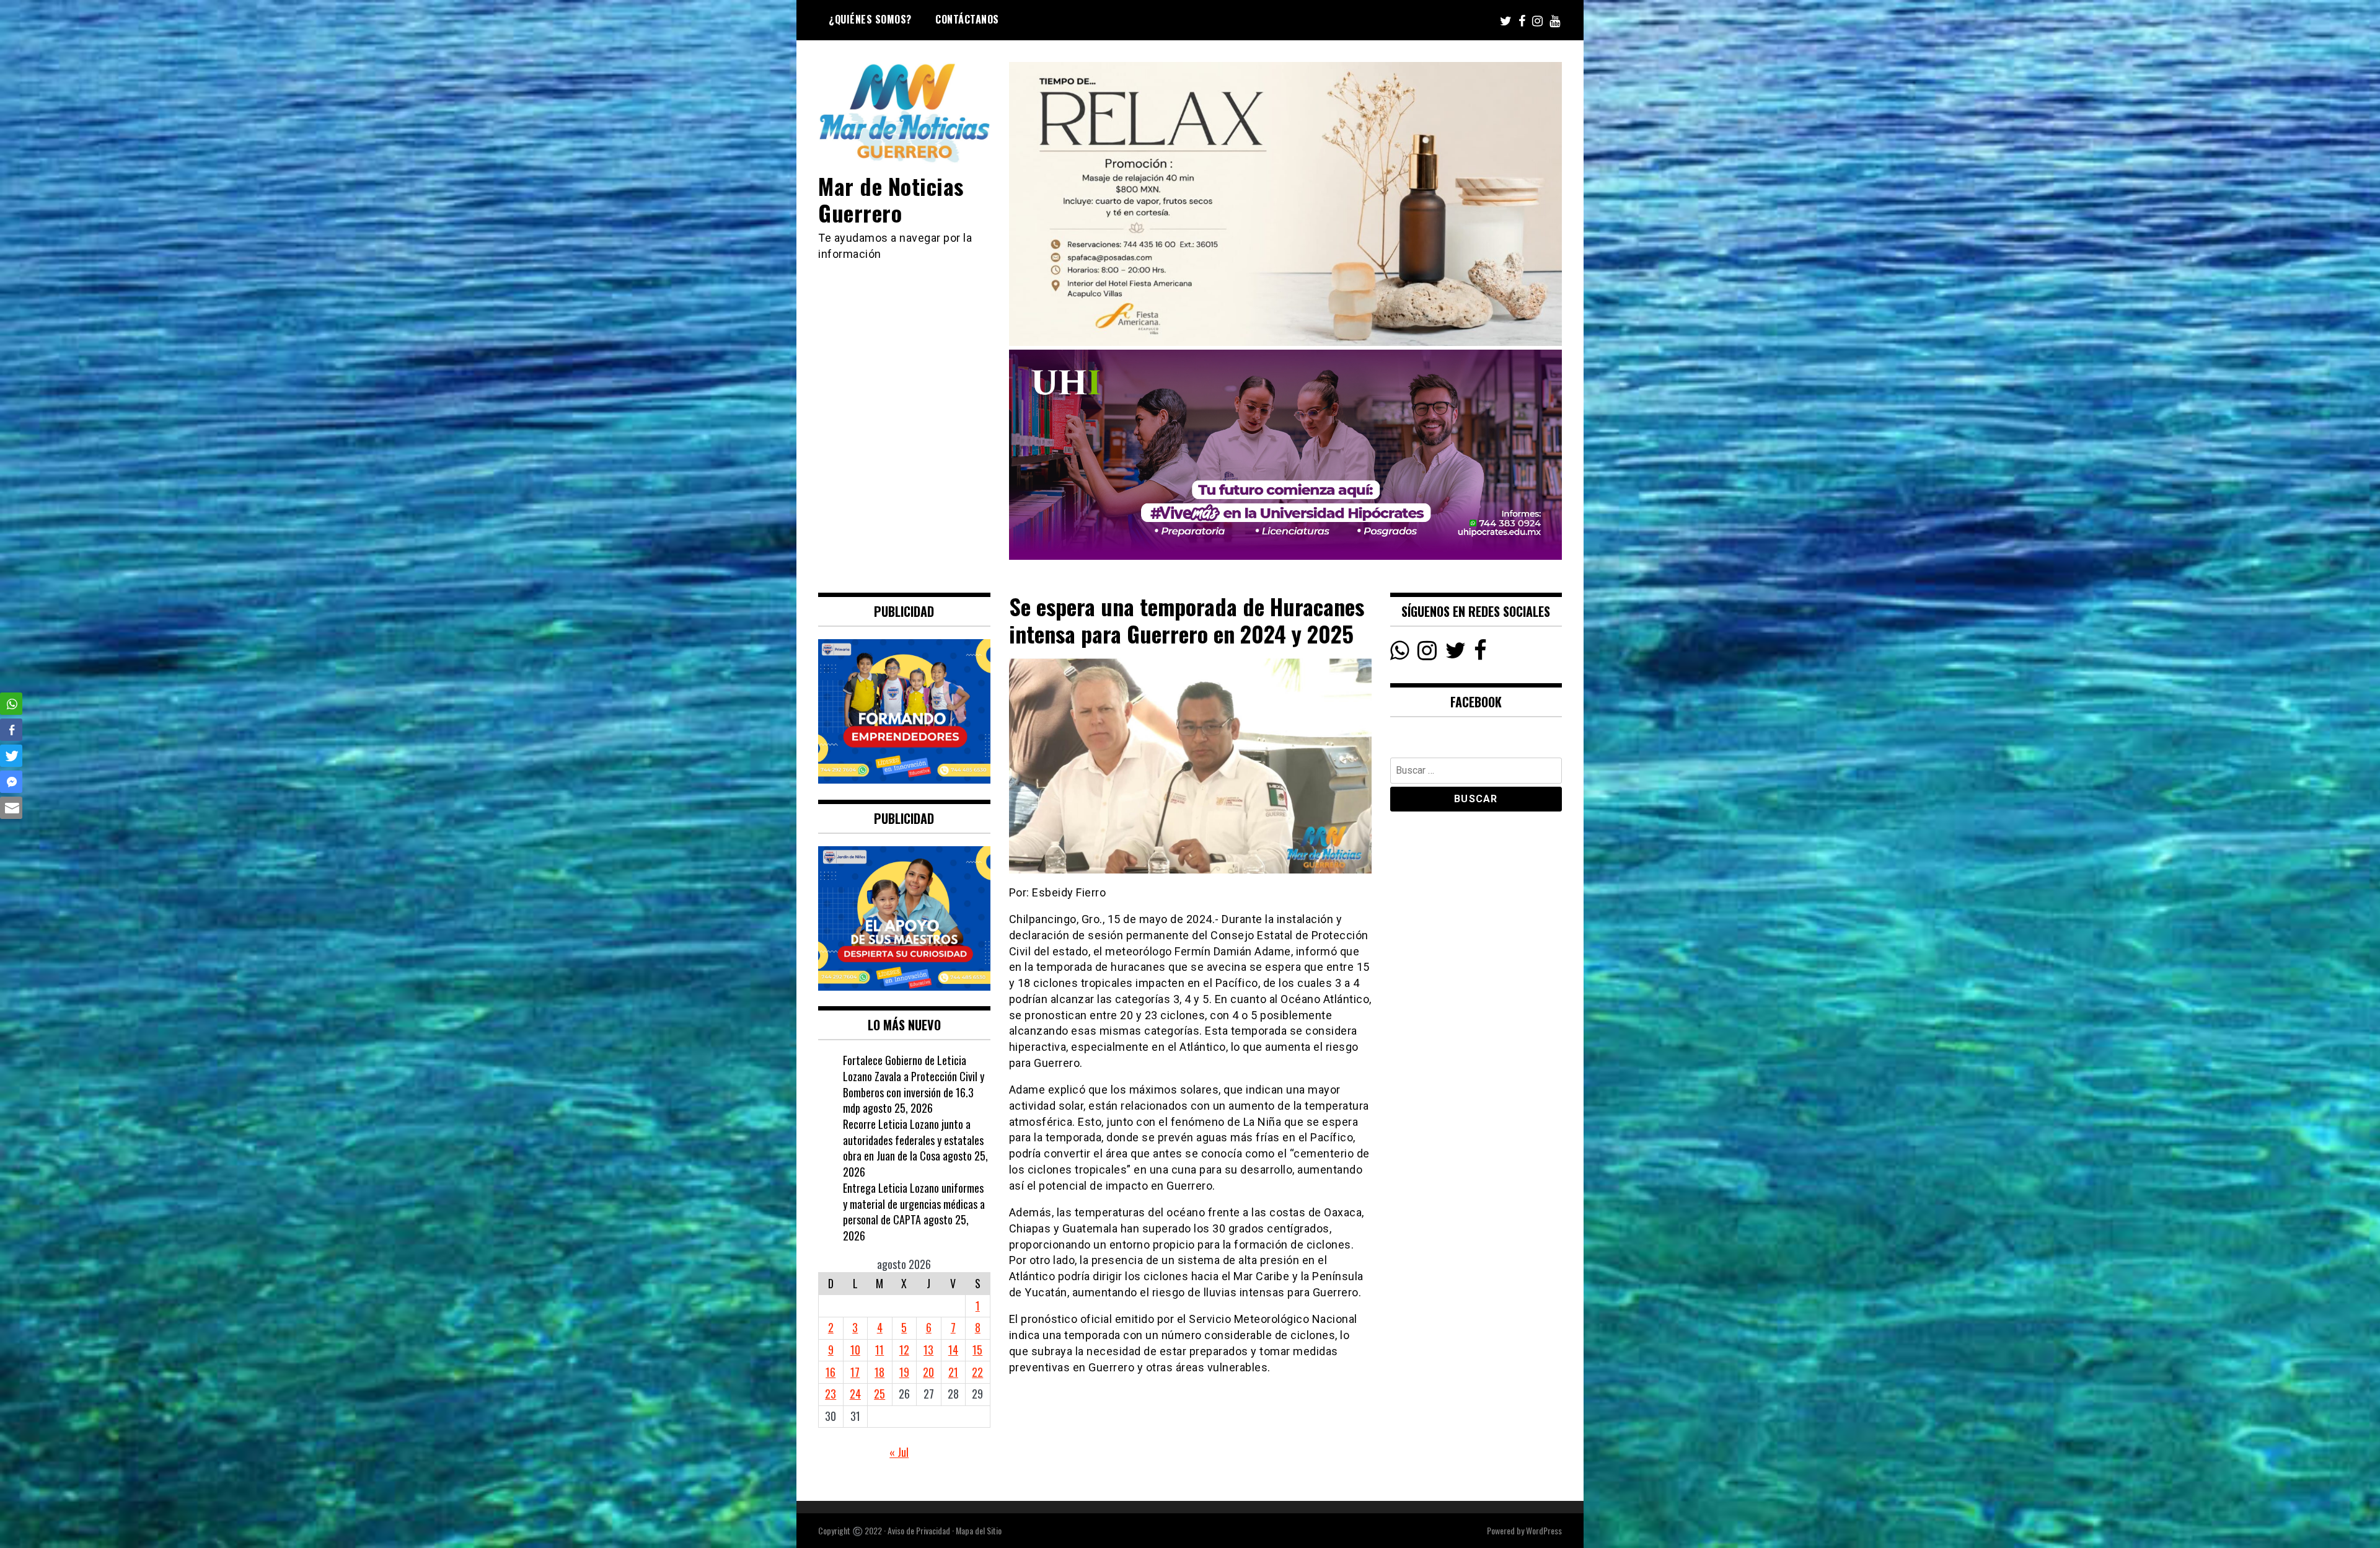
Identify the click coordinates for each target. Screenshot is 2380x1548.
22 (977, 1372)
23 (831, 1394)
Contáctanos (967, 19)
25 (879, 1394)
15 (977, 1350)
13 (928, 1350)
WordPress (1544, 1530)
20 (928, 1372)
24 (855, 1394)
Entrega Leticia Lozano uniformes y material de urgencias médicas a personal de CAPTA (914, 1204)
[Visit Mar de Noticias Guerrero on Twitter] (1456, 653)
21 (953, 1372)
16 (831, 1372)
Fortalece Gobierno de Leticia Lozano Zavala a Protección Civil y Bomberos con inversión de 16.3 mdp (914, 1084)
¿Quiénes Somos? (870, 19)
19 (904, 1372)
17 (855, 1372)
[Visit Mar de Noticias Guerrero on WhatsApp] (1400, 653)
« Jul (899, 1452)
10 (855, 1350)
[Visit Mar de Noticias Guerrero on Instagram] (1427, 653)
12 (904, 1350)
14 (953, 1350)
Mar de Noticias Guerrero (891, 199)
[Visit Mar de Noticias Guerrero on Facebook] (1480, 653)
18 (879, 1372)
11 (879, 1350)
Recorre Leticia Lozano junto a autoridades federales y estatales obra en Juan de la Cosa (913, 1140)
